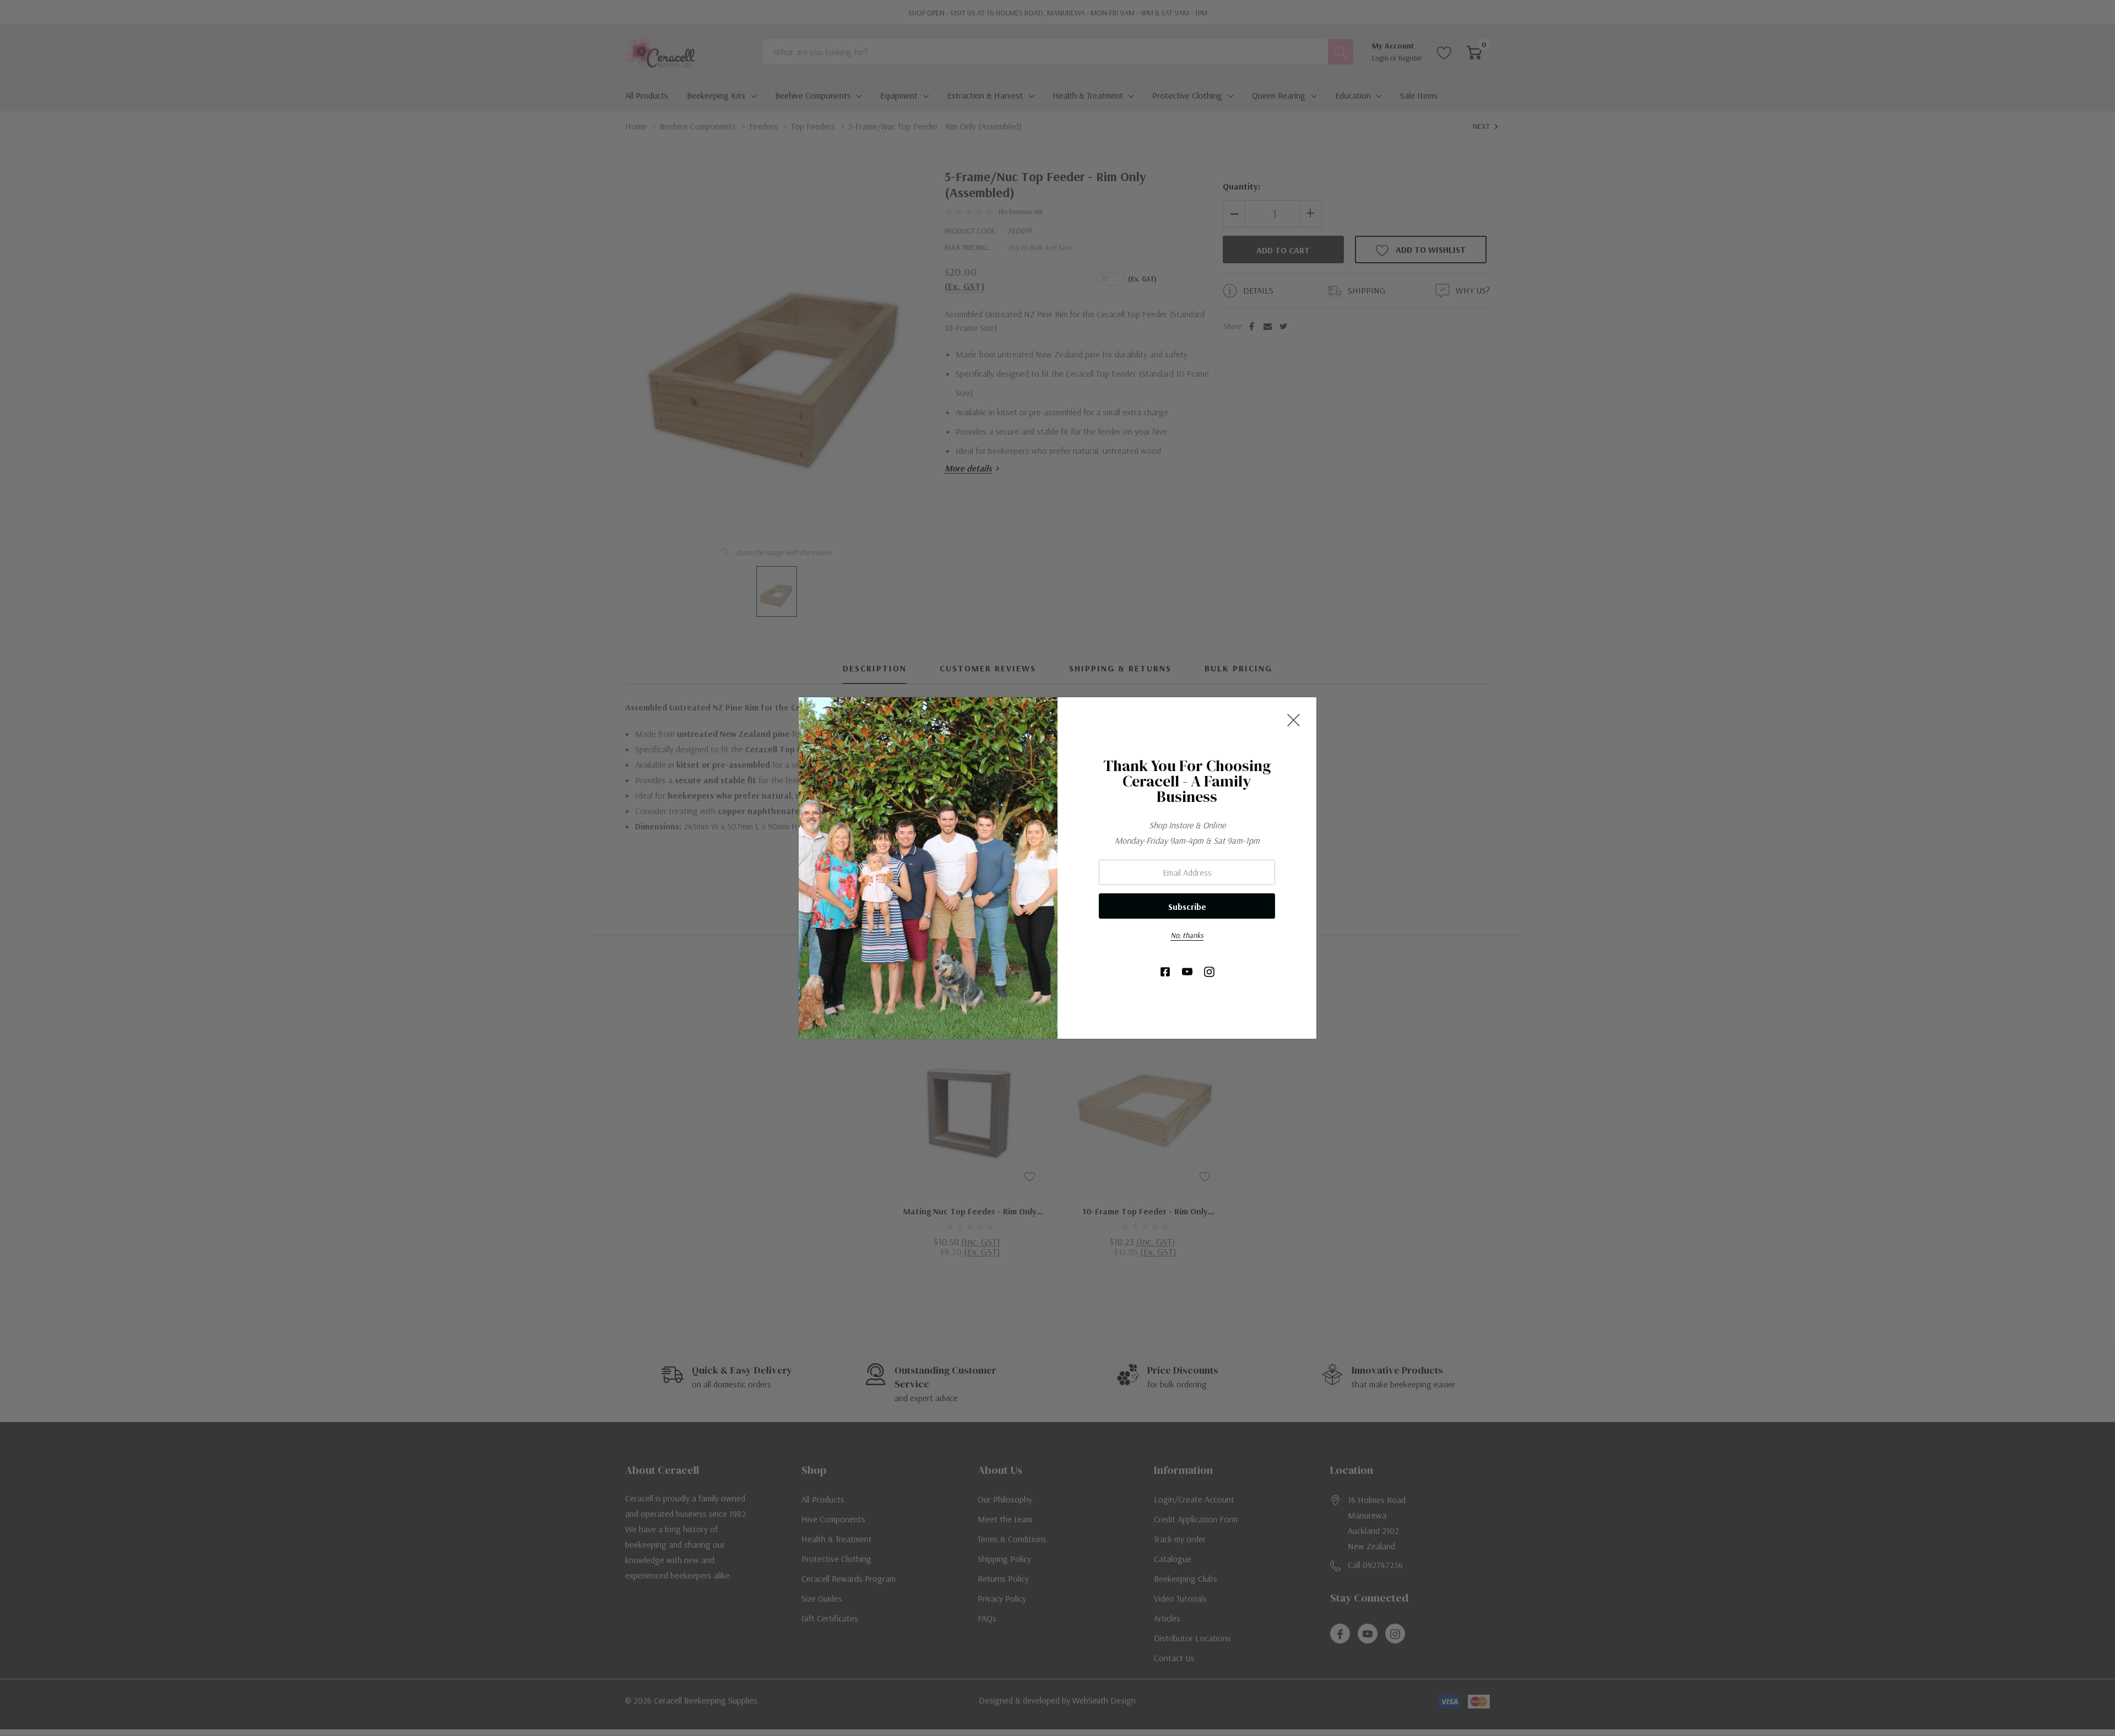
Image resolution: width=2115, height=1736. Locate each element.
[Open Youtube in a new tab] (1187, 972)
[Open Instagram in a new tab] (1209, 972)
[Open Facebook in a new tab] (1165, 972)
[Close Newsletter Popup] (1294, 720)
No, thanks (1187, 935)
